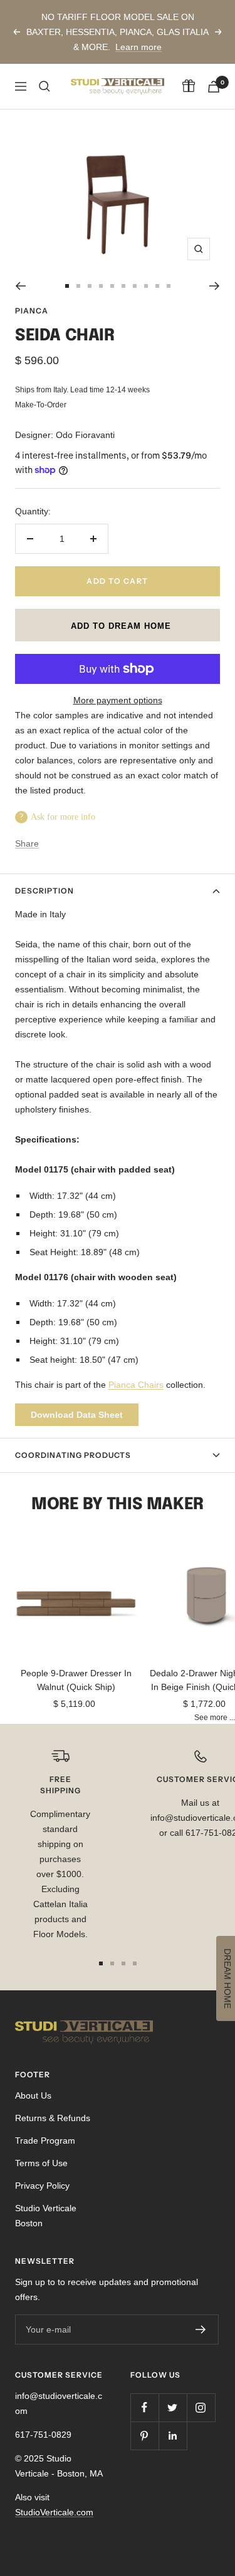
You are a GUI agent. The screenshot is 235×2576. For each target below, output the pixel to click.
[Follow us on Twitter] (173, 2407)
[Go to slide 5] (112, 286)
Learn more (138, 47)
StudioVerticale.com (54, 2512)
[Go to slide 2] (78, 286)
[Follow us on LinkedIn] (173, 2436)
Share (27, 843)
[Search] (44, 86)
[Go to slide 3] (90, 286)
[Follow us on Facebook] (144, 2407)
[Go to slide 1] (67, 286)
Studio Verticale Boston (46, 2216)
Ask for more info (63, 817)
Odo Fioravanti (85, 435)
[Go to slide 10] (169, 286)
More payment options (118, 700)
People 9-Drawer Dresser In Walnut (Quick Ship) (76, 1680)
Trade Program (45, 2141)
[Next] (215, 286)
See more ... (215, 1717)
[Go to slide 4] (101, 286)
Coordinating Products (73, 1455)
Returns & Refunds (53, 2118)
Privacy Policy (42, 2186)
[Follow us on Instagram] (201, 2407)
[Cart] (214, 87)
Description (44, 891)
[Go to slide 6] (123, 286)
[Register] (201, 2329)
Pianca (32, 311)
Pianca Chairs (136, 1385)
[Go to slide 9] (157, 286)
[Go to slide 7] (135, 286)
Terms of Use (41, 2163)
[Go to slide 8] (146, 286)
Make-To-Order (41, 405)
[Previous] (20, 286)
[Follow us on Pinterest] (144, 2436)
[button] (118, 625)
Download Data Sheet (77, 1415)
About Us (33, 2095)
